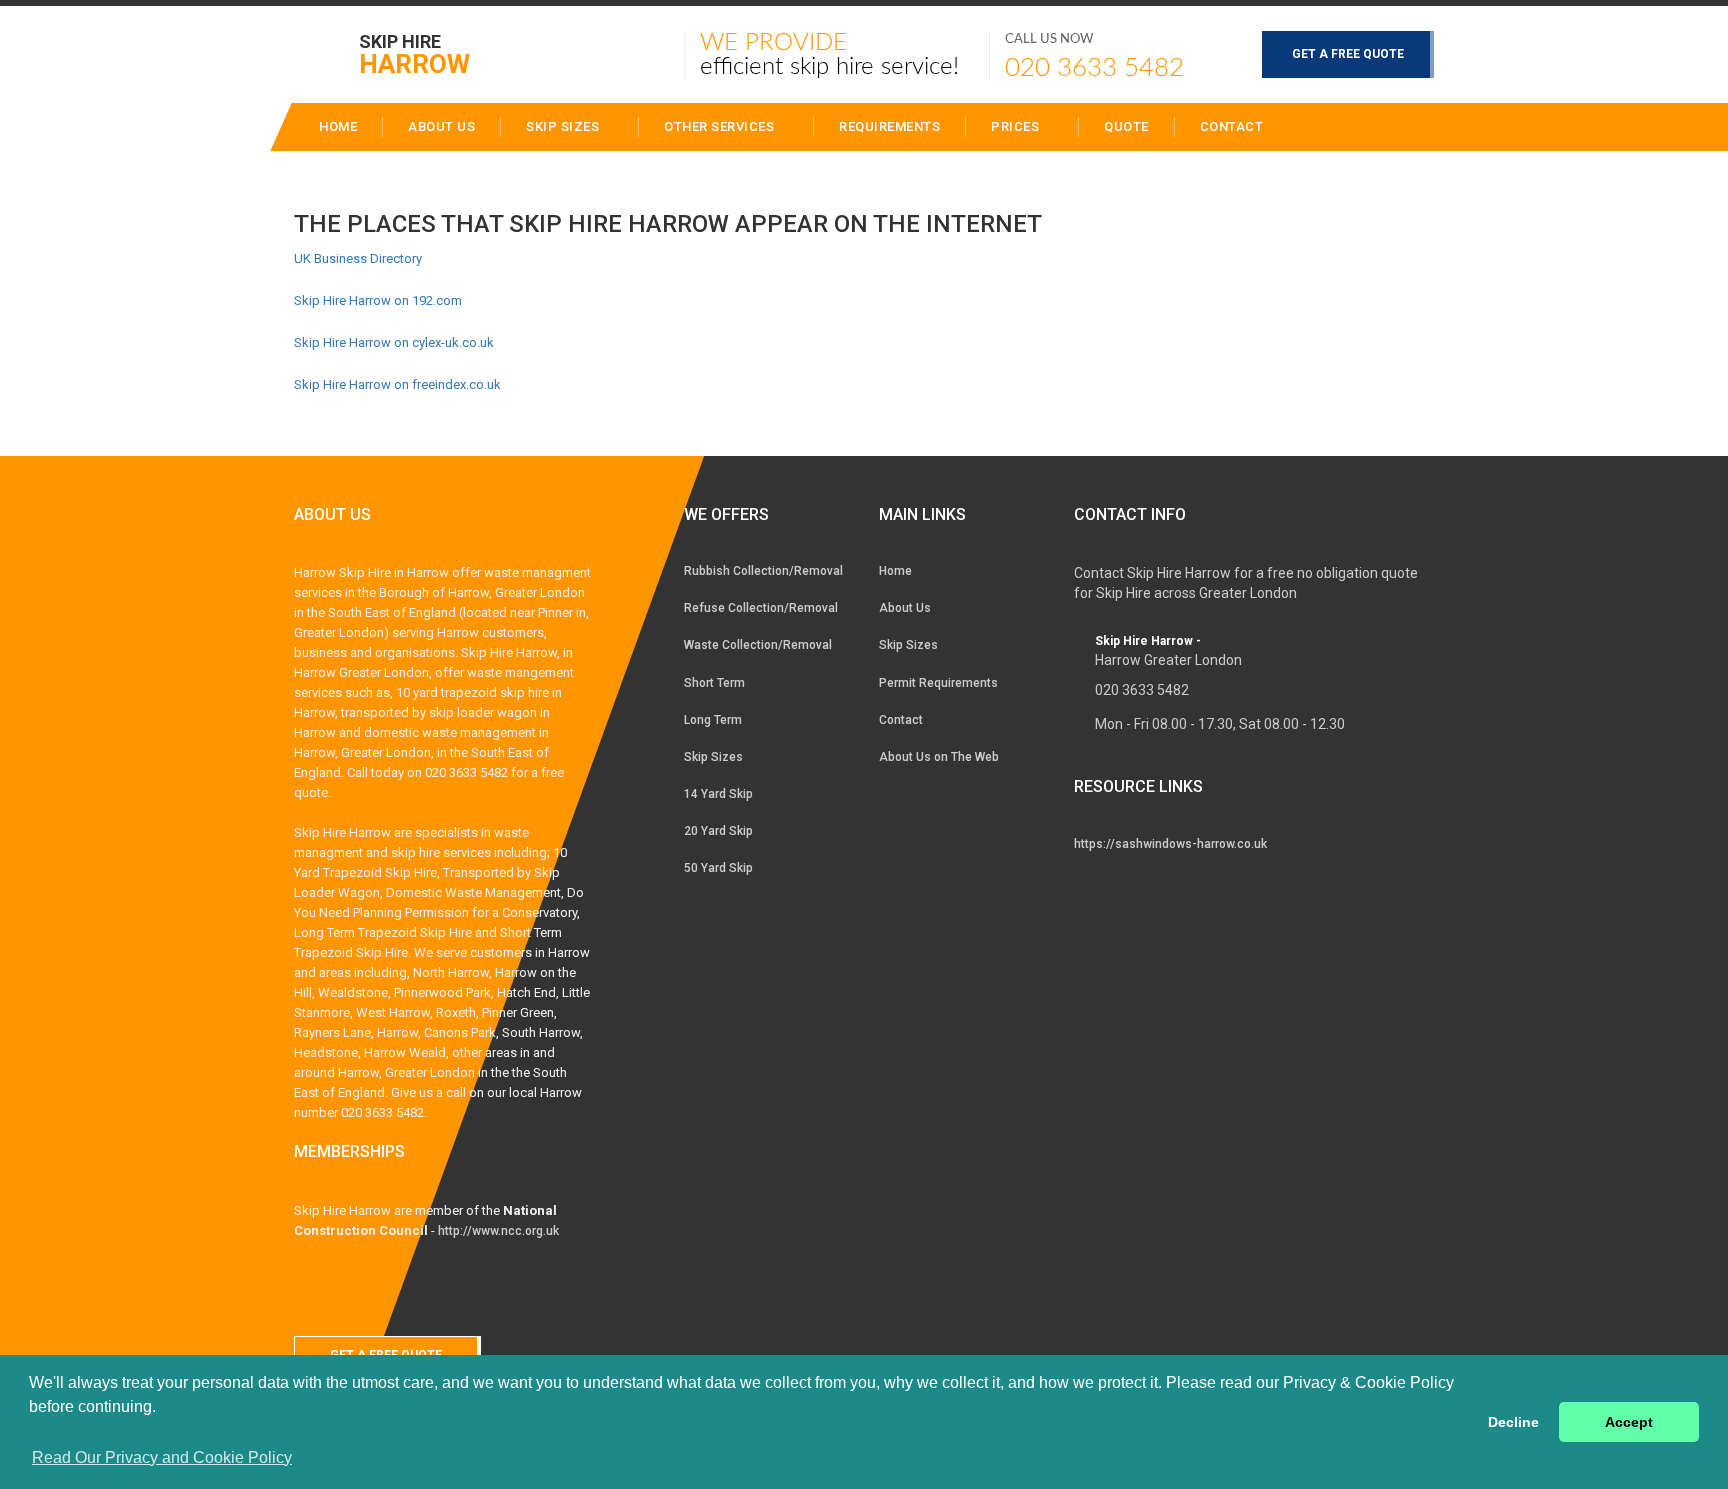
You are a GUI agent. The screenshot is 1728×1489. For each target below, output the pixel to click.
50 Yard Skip (718, 868)
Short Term (714, 683)
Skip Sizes (564, 126)
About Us (905, 608)
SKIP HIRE (414, 53)
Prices (1017, 126)
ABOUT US (441, 126)
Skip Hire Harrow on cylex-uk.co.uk (394, 342)
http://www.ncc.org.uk (498, 1231)
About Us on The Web (939, 757)
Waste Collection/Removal (758, 645)
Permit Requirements (938, 683)
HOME (338, 126)
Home (895, 571)
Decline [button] (1513, 1422)
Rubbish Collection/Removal (763, 571)
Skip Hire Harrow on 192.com (378, 300)
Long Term (713, 720)
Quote (1126, 126)
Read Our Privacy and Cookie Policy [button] (162, 1457)
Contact (1232, 126)
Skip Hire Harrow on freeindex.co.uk (397, 384)
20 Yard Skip (718, 831)
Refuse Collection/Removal (761, 608)
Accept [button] (1629, 1422)
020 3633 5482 (1094, 68)
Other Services (721, 126)
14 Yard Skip (718, 794)
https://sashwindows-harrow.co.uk (1170, 844)
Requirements (889, 126)
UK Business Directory (358, 258)
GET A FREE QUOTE (1348, 54)
